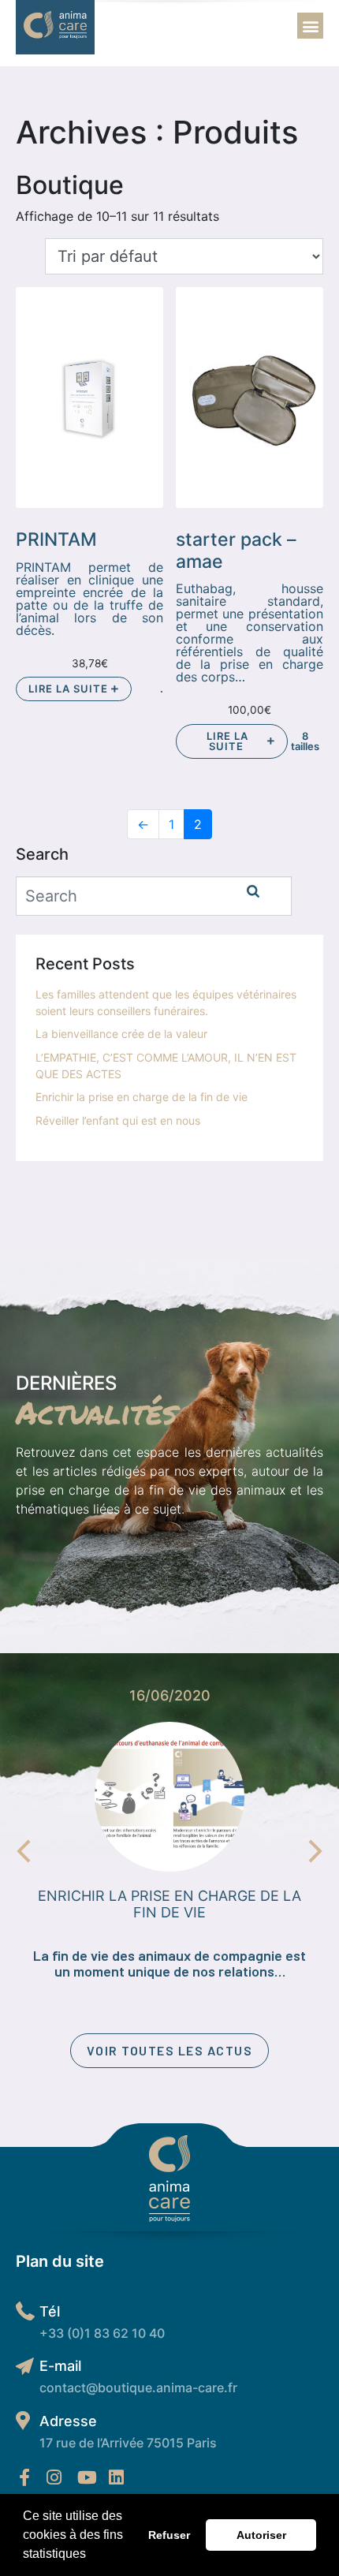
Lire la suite (70, 689)
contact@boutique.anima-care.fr (138, 2387)
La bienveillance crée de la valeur (121, 1034)
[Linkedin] (116, 2477)
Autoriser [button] (261, 2535)
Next (315, 1851)
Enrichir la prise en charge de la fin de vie (142, 1097)
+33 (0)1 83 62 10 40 (102, 2333)
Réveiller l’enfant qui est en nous (118, 1120)
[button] (91, 2555)
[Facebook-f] (24, 2477)
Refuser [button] (169, 2535)
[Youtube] (87, 2477)
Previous (24, 1851)
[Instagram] (54, 2477)
